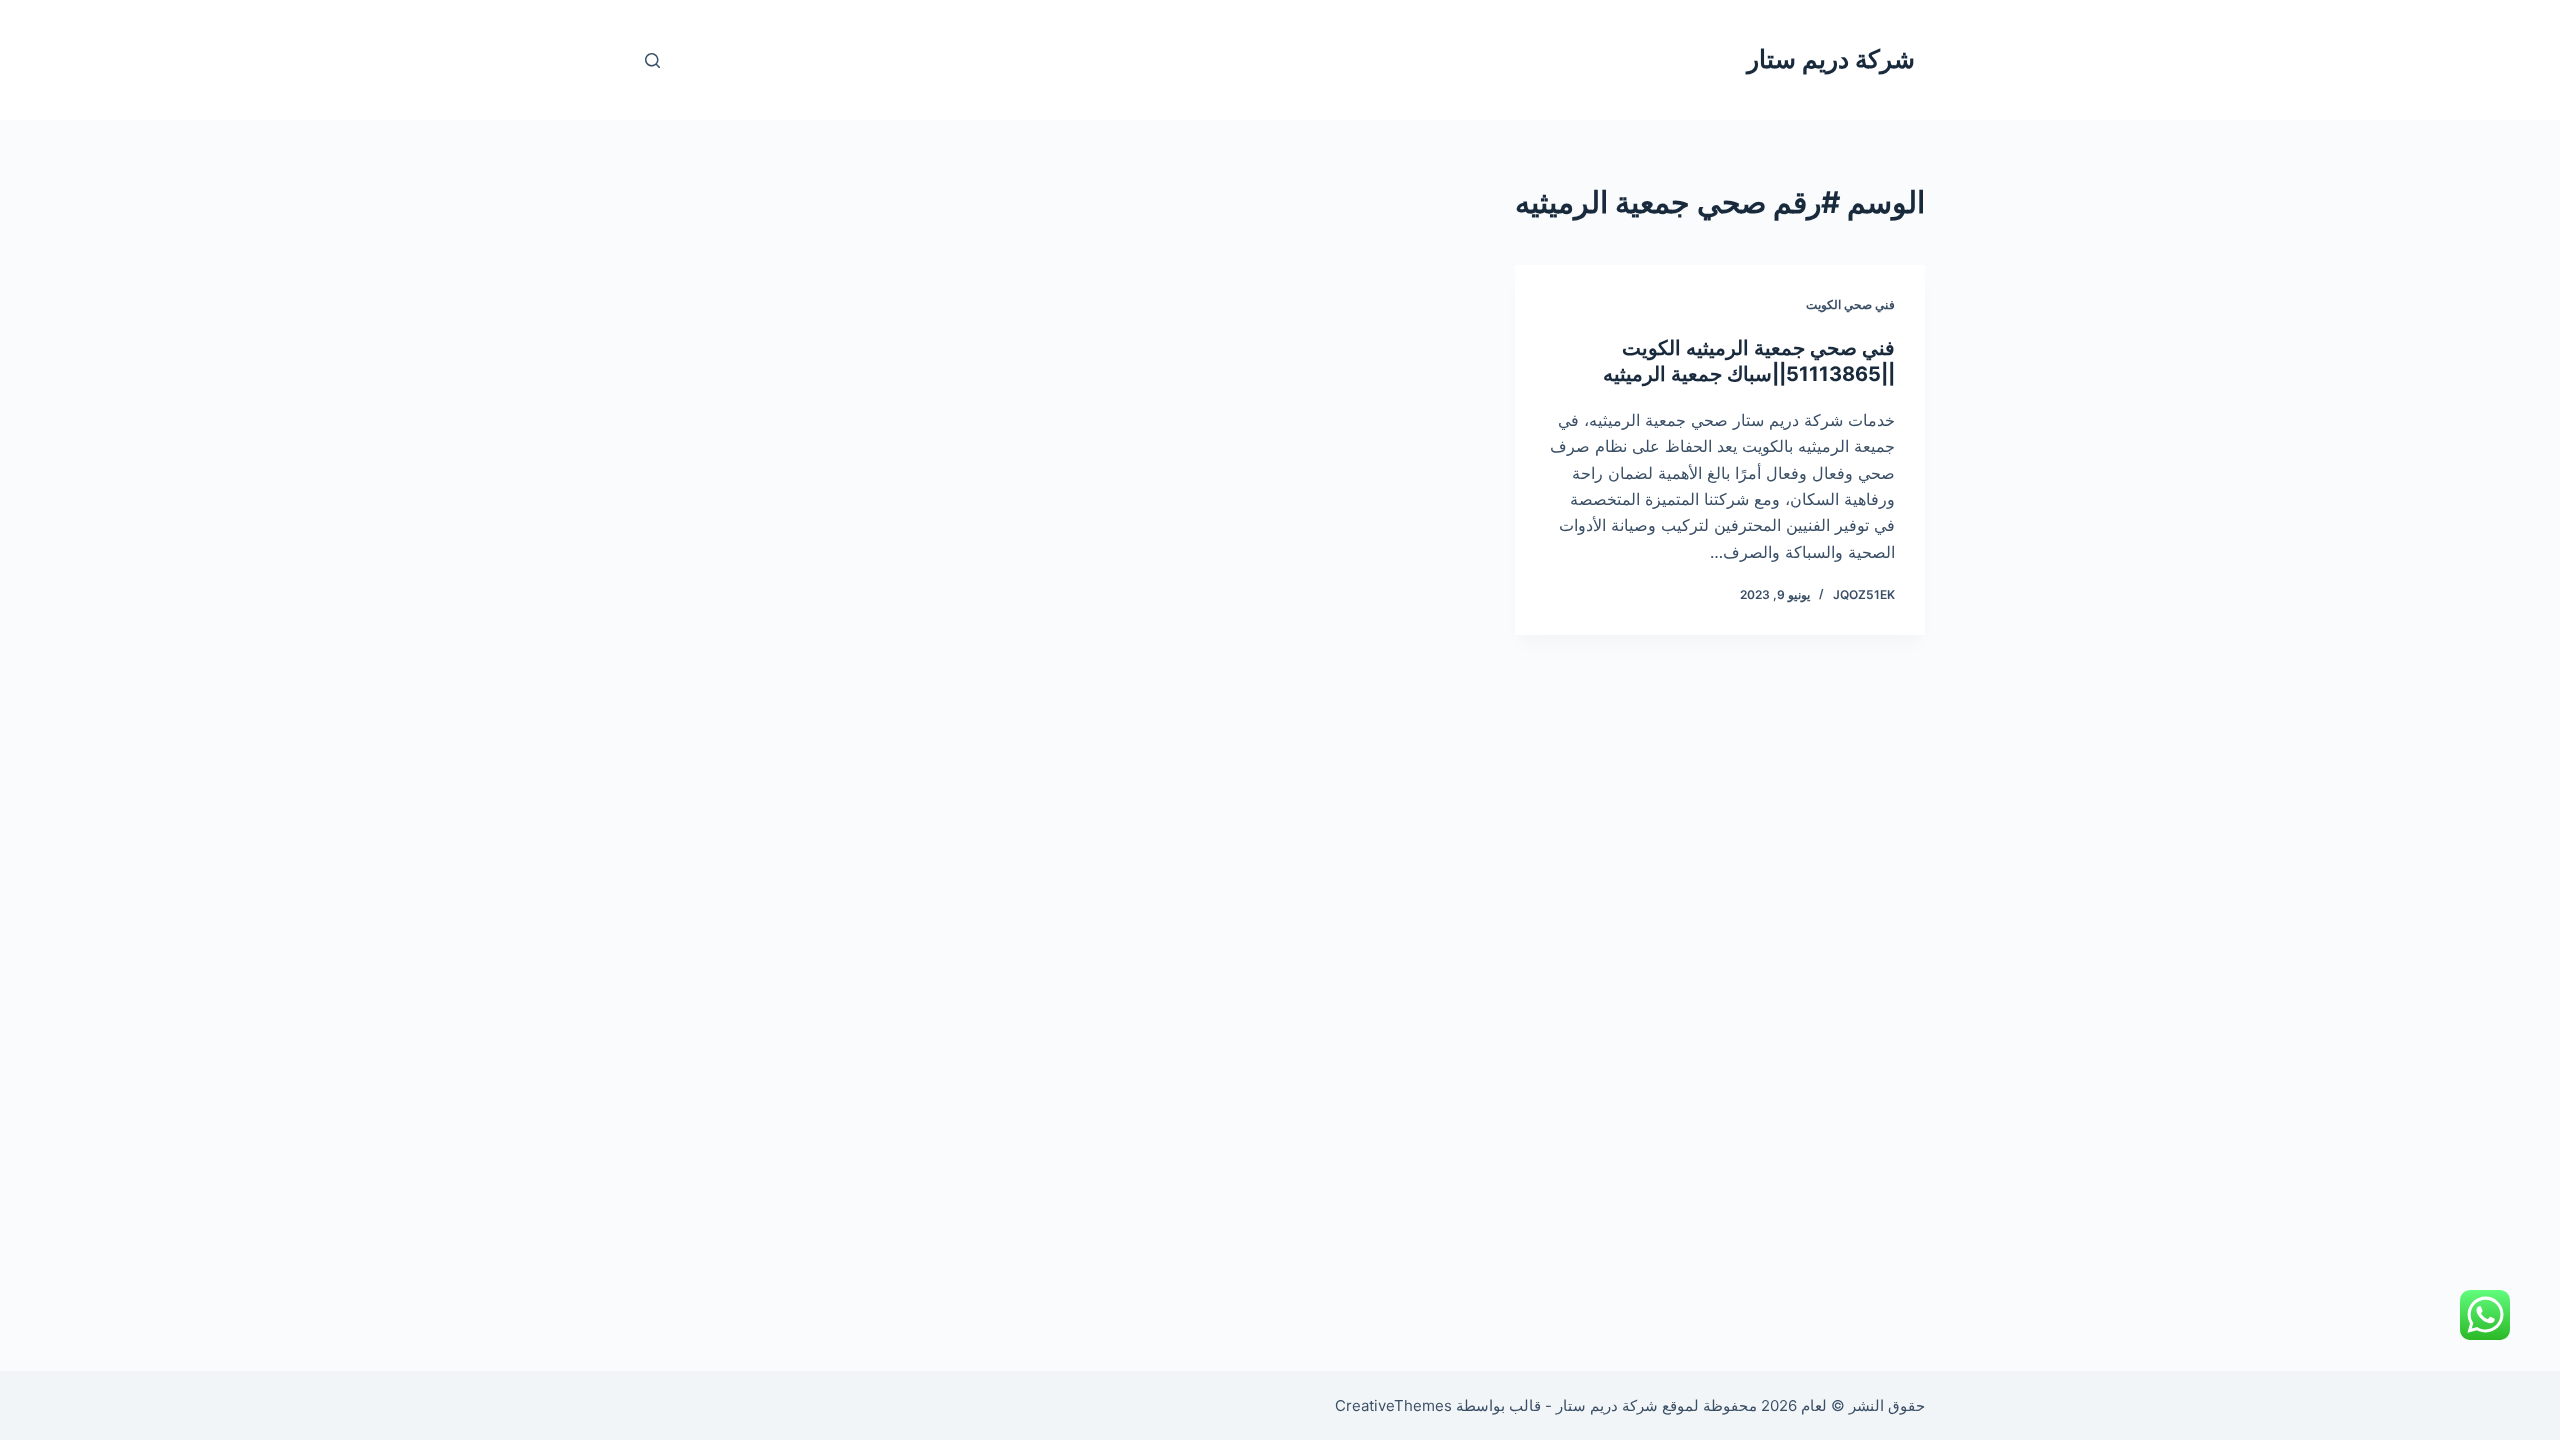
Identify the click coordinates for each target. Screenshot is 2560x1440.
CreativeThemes (1393, 1405)
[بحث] (652, 60)
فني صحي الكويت (1850, 304)
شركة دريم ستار (1831, 59)
